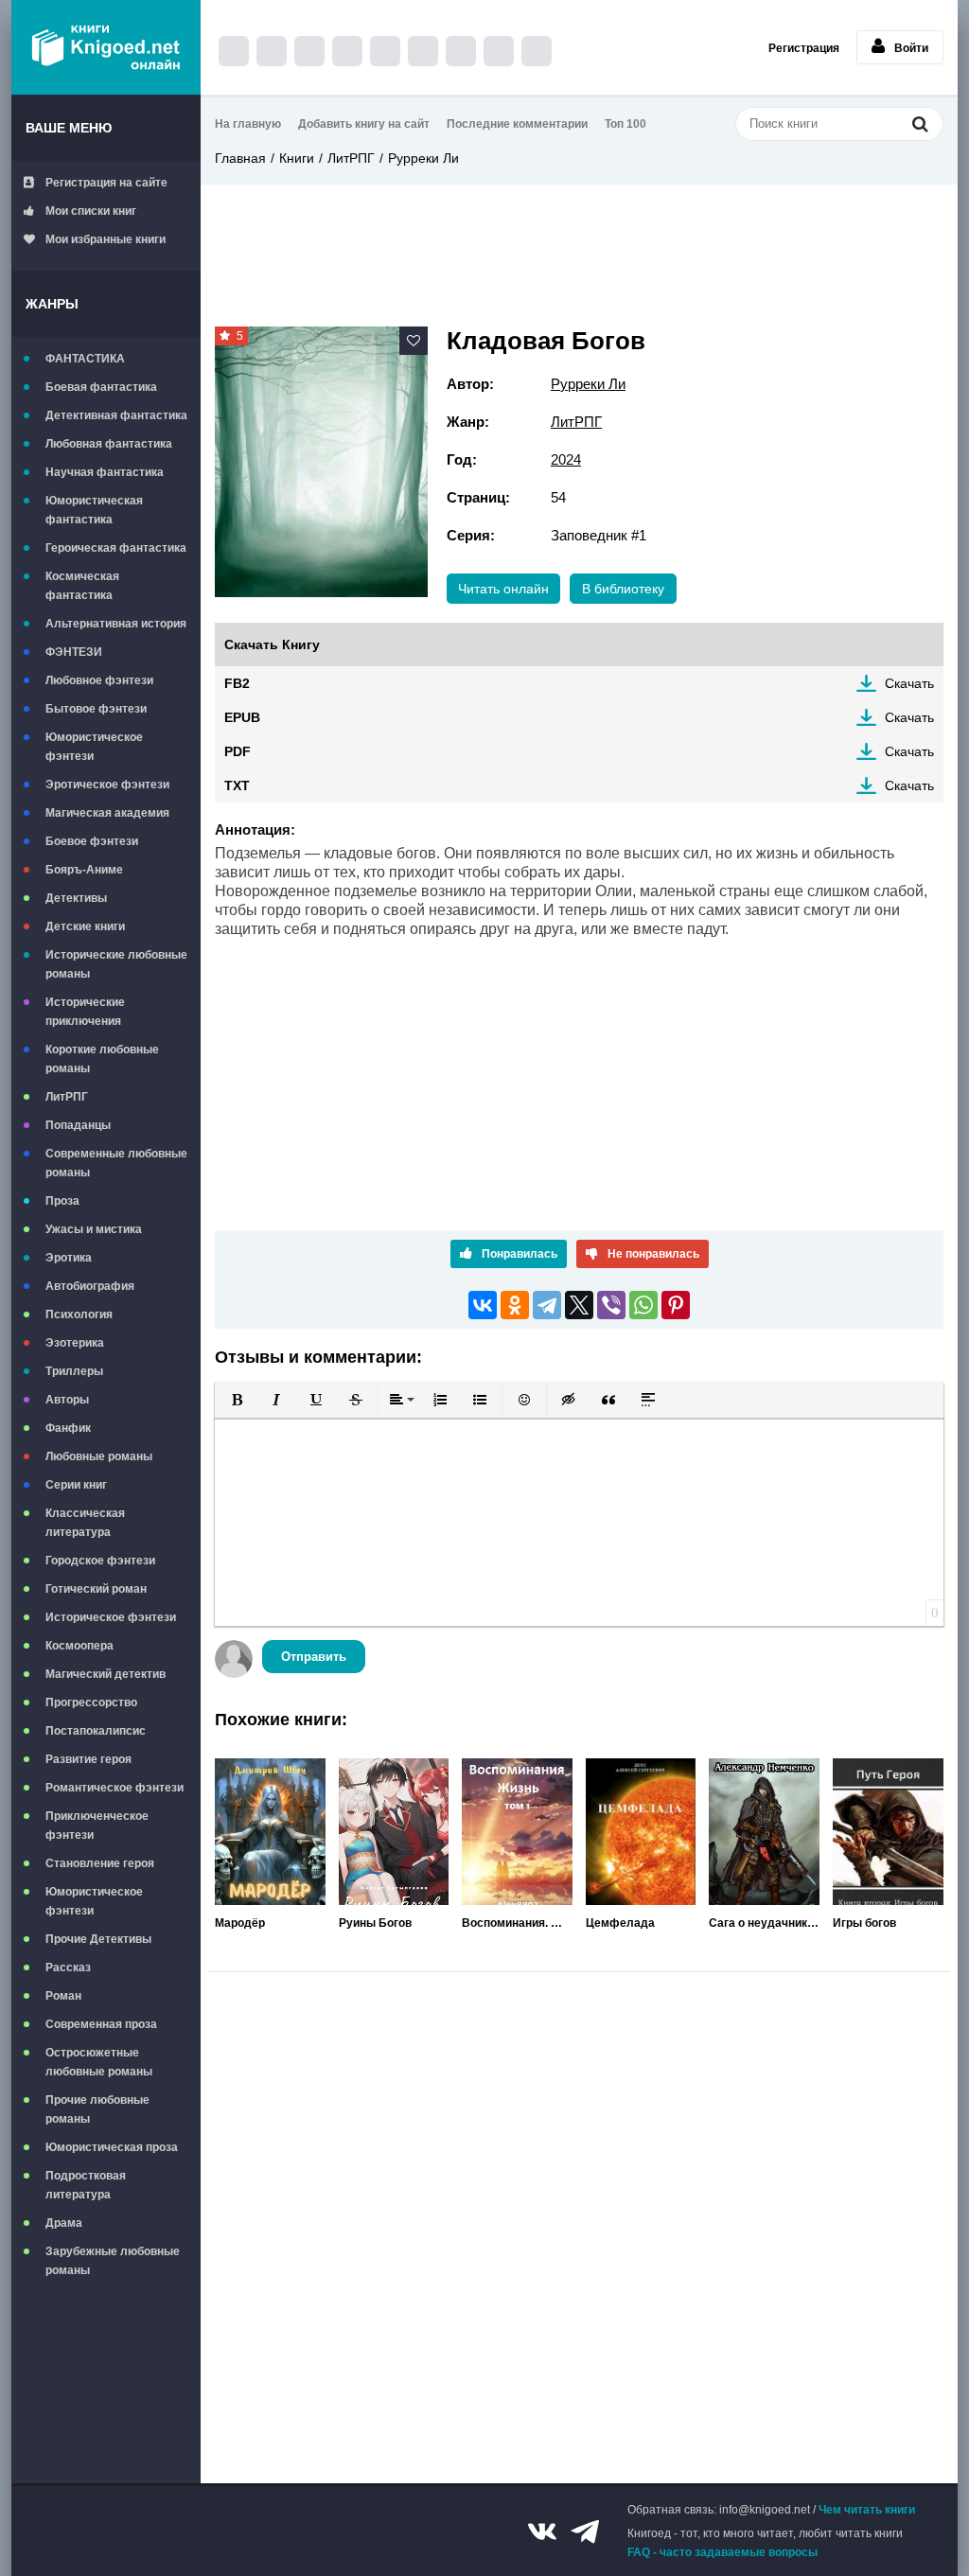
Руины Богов (375, 1923)
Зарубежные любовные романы (113, 2261)
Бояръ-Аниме (84, 870)
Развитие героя (88, 1759)
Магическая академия (107, 813)
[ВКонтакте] (483, 1305)
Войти (911, 48)
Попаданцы (78, 1125)
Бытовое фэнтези (96, 709)
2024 (566, 459)
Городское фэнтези (100, 1561)
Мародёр (240, 1923)
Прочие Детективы (98, 1939)
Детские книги (85, 926)
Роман (63, 1996)
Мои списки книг (91, 211)
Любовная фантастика (109, 444)
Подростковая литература (86, 2185)
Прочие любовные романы (97, 2109)
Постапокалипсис (96, 1731)
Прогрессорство (91, 1703)
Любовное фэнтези (99, 680)
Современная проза (101, 2024)
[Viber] (611, 1305)
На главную (248, 124)
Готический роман (96, 1589)
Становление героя (100, 1863)
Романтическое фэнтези (115, 1788)
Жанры (52, 304)
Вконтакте (542, 2532)
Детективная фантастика (116, 415)
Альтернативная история (116, 624)
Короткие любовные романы (102, 1059)
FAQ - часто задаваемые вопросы (722, 2552)
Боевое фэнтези (92, 841)
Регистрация (804, 48)
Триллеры (74, 1371)
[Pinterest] (676, 1305)
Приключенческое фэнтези (97, 1826)
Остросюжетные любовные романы (99, 2062)
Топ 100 (625, 124)
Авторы (67, 1400)
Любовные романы (99, 1456)
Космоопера (79, 1646)
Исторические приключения (85, 1012)
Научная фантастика (105, 472)
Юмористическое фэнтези (94, 747)
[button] (237, 1400)
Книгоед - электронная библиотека (106, 47)
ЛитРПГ (67, 1097)
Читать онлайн (503, 589)
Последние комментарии (517, 124)
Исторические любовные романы (116, 964)
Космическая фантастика (82, 586)
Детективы (76, 898)
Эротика (69, 1258)
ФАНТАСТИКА (85, 359)
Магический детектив (106, 1674)
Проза (62, 1201)
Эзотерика (75, 1343)
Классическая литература (85, 1523)
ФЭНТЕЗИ (74, 652)
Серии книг (76, 1485)
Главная (240, 158)
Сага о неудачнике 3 (764, 1923)
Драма (64, 2223)
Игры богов (864, 1923)
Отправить (314, 1657)
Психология (79, 1314)
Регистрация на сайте (106, 183)
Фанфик (68, 1428)
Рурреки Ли (423, 158)
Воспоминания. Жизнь (517, 1923)
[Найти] (920, 124)
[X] (579, 1305)
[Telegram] (547, 1305)
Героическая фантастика (116, 548)
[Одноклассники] (515, 1305)
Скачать (909, 683)
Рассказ (68, 1967)
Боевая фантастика (101, 387)
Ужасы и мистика (94, 1229)
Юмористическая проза (112, 2147)
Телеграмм (585, 2532)
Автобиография (90, 1286)
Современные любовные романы (116, 1163)
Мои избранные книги (106, 239)
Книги (297, 158)
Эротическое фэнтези (107, 785)
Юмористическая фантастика (94, 510)
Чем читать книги (867, 2510)
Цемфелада (620, 1923)
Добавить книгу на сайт (364, 124)
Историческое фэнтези (111, 1617)
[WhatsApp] (643, 1305)
